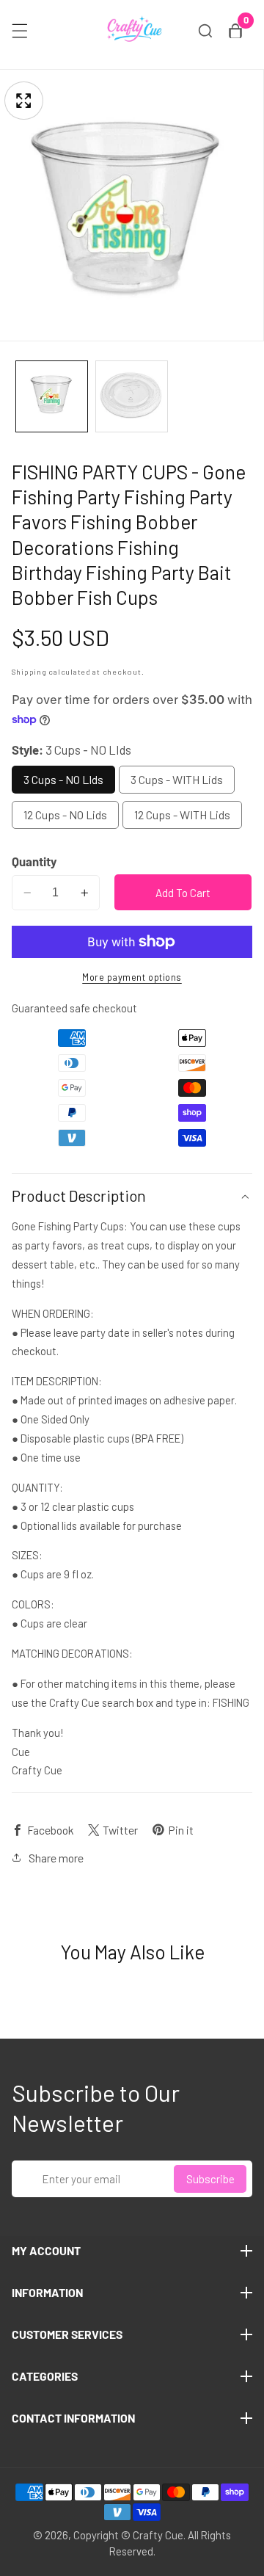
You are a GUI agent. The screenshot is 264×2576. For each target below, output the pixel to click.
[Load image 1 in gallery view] (52, 397)
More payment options (132, 977)
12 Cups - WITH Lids (182, 814)
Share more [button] (56, 1858)
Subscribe (210, 2179)
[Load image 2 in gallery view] (132, 397)
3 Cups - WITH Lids (177, 779)
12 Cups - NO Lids (65, 814)
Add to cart (183, 893)
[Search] (205, 31)
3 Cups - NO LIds (63, 779)
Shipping (29, 671)
